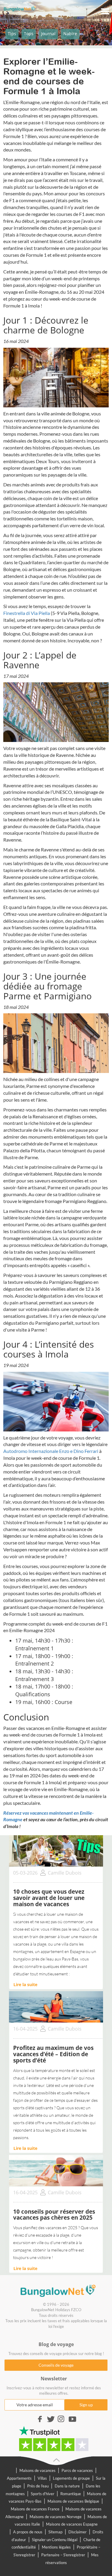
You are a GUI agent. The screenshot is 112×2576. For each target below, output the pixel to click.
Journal (48, 34)
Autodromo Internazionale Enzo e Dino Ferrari (51, 1451)
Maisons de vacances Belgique (73, 2501)
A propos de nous (28, 2532)
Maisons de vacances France (35, 2509)
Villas (42, 2478)
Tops (29, 34)
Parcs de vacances (77, 2470)
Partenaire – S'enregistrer (63, 2555)
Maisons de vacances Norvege (56, 2517)
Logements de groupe (71, 2478)
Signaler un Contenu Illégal (55, 2540)
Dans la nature (67, 2486)
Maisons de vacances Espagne (72, 2524)
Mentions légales (56, 2547)
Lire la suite (25, 1984)
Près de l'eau (38, 2486)
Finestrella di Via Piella (27, 613)
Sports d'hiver (43, 2494)
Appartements (19, 2478)
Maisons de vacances (37, 2470)
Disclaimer (78, 2532)
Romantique (71, 2494)
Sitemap (55, 2532)
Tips (12, 34)
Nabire (70, 34)
